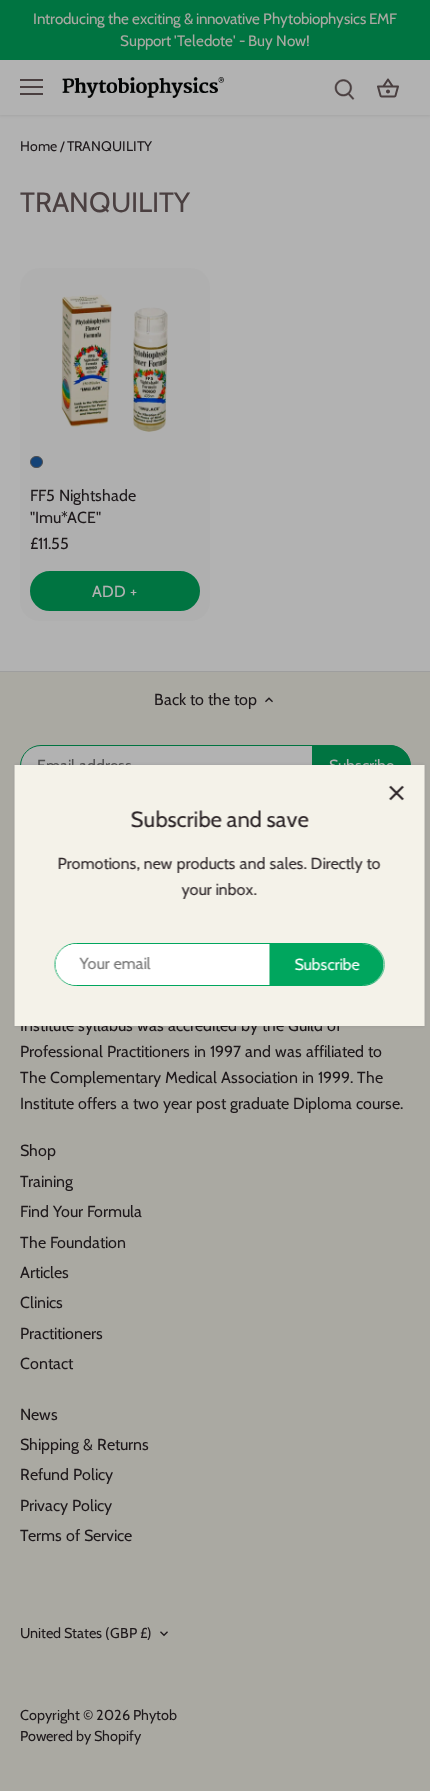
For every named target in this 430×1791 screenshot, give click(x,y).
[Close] (392, 793)
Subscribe (322, 964)
